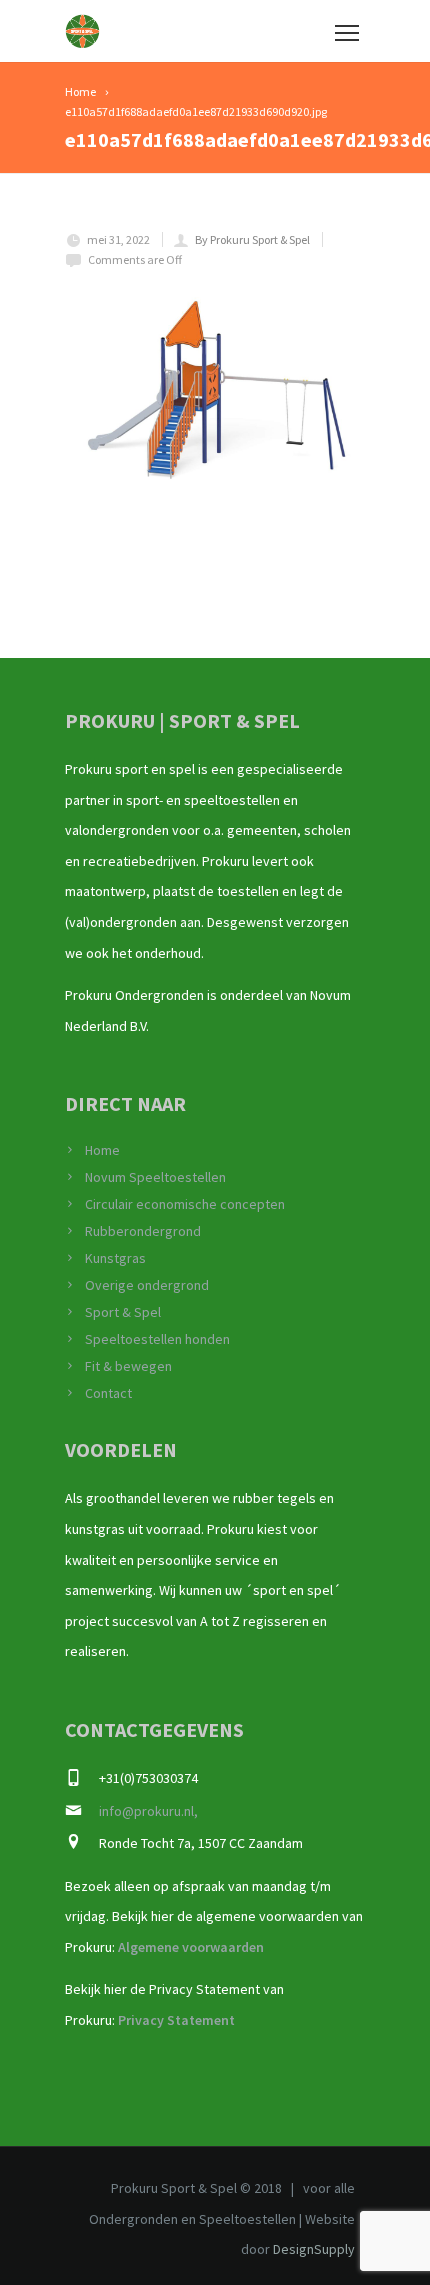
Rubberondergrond (143, 1231)
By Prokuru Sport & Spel (252, 239)
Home (102, 1150)
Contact (108, 1393)
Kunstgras (115, 1258)
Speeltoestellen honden (157, 1339)
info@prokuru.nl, (148, 1811)
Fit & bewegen (128, 1366)
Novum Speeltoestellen (155, 1177)
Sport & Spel (123, 1312)
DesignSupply (314, 2249)
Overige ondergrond (147, 1285)
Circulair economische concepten (185, 1204)
